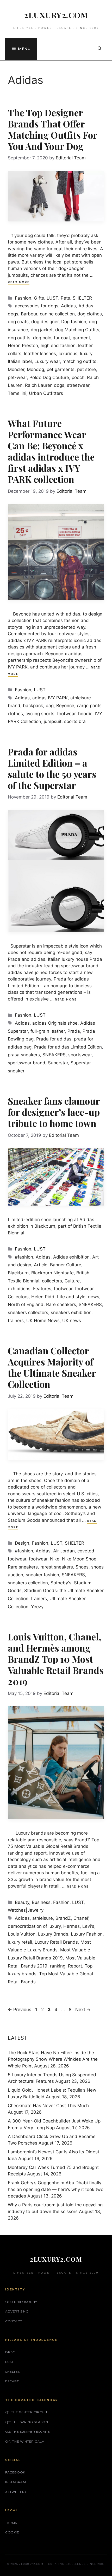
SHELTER (82, 298)
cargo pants (89, 706)
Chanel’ (81, 1918)
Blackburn (18, 1273)
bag (50, 706)
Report (75, 1966)
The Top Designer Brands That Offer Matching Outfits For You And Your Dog (52, 129)
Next (83, 2010)
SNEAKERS (54, 1055)
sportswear (80, 1055)
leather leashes (40, 354)
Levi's (88, 1926)
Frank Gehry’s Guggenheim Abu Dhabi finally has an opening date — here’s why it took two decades (56, 2189)
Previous (20, 2010)
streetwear (78, 385)
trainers (16, 1321)
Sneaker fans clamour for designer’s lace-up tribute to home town (54, 1112)
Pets (65, 298)
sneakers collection (28, 1583)
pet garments (61, 369)
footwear (66, 714)
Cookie (12, 2532)
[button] (100, 49)
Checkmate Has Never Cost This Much (48, 2106)
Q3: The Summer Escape (28, 2432)
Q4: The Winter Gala (25, 2441)
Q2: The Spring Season (27, 2422)
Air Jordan (64, 1551)
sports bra (75, 721)
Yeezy (37, 1607)
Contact (14, 2321)
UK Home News (43, 1321)
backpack (33, 706)
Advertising (17, 2311)
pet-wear (17, 377)
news (94, 1297)
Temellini (17, 393)
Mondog (35, 369)
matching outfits (79, 361)
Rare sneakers (61, 1304)
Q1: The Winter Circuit (26, 2412)
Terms (11, 2523)
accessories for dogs (37, 306)
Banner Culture (66, 1265)
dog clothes (90, 314)
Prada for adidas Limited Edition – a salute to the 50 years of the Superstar (52, 768)
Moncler (16, 369)
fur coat (62, 338)
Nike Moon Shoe (79, 1559)
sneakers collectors (28, 1313)
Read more (19, 282)
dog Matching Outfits (77, 330)
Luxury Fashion (87, 1934)
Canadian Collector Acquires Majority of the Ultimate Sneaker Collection (52, 1367)
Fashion (23, 298)
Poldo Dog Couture (49, 377)
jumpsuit (53, 721)
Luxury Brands (53, 1934)
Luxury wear (47, 361)
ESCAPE (12, 2381)
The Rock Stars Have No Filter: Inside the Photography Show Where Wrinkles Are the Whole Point (53, 2059)
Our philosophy (21, 2302)
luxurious (68, 354)
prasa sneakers (24, 1055)
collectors (52, 1281)
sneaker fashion (42, 1575)
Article (41, 1265)
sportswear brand (27, 1063)
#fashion (24, 1257)
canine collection (57, 314)
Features (42, 1289)
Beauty (22, 1902)
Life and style (71, 1297)
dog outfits (19, 338)
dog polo (42, 338)
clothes (15, 714)
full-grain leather (48, 1031)
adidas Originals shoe (55, 1023)
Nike (55, 1559)
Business (41, 1902)
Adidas (68, 306)
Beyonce (65, 706)
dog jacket (42, 330)
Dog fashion (74, 322)
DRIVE (11, 2352)
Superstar (58, 1063)
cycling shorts (40, 714)
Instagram (15, 2482)
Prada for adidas (54, 1039)
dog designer (45, 322)
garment (81, 338)
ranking (58, 1966)
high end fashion (58, 346)
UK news (72, 1321)
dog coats (18, 322)
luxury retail (20, 1942)
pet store (86, 369)
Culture (72, 1281)
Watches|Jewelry (26, 1910)
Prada (74, 1031)
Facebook (15, 2472)
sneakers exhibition (71, 1313)
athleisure (43, 1918)
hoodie (85, 714)
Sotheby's (61, 1583)
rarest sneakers (57, 1567)
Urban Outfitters (46, 393)
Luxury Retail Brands (56, 1942)
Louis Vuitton (22, 1934)
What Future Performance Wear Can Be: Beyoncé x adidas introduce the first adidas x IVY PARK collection (51, 451)
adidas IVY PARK (50, 698)
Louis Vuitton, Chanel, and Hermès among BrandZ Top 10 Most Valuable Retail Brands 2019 (56, 1659)
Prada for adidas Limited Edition (68, 1047)
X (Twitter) (16, 2492)
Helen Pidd (43, 1297)
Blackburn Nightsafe (52, 1273)
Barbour (29, 314)
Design (22, 1543)
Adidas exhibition (71, 1257)
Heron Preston (23, 346)
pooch (78, 377)
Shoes (82, 1567)
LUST (52, 298)
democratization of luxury (34, 1926)
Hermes (71, 1926)
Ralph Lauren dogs (45, 385)
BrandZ (63, 1918)
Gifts (39, 298)
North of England (26, 1304)
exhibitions (19, 1289)
